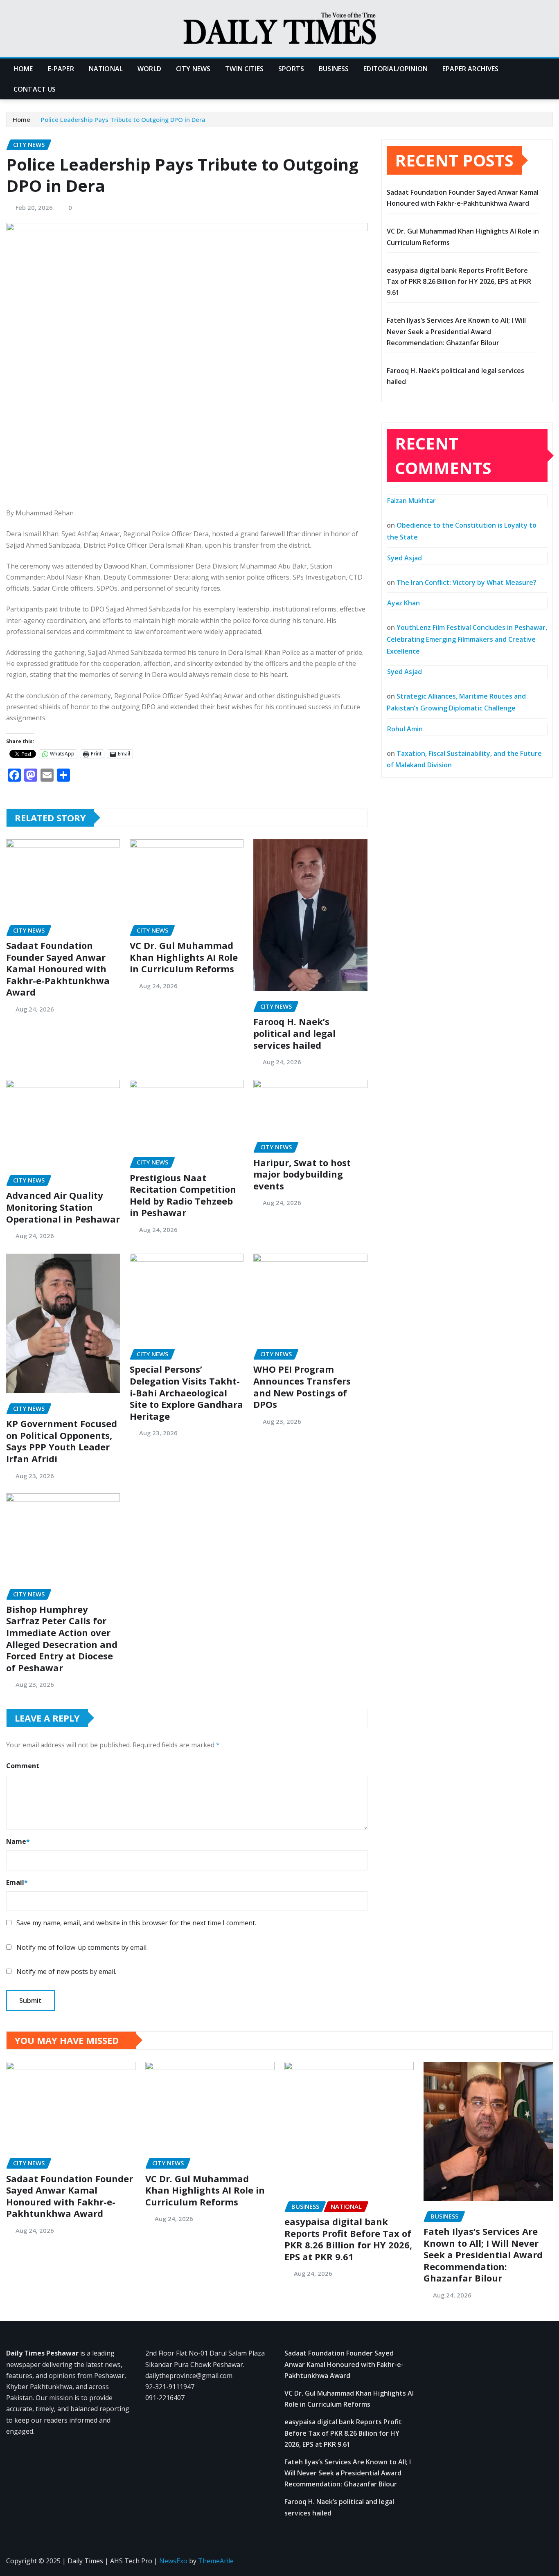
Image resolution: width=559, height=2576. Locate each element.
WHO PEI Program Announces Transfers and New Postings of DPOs (302, 1387)
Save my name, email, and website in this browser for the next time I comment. (136, 1923)
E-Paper (61, 69)
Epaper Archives (470, 69)
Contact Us (35, 89)
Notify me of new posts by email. (66, 1971)
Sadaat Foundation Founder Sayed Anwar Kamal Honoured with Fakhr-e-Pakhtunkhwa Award (58, 969)
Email (17, 1882)
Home (23, 69)
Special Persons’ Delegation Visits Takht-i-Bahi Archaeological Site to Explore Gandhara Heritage (186, 1392)
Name (18, 1841)
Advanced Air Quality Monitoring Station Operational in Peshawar (63, 1207)
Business (334, 69)
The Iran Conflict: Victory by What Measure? (467, 582)
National (106, 69)
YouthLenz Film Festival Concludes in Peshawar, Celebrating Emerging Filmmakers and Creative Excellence (467, 639)
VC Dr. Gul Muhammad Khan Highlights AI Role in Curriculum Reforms (184, 957)
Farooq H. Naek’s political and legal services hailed (294, 1033)
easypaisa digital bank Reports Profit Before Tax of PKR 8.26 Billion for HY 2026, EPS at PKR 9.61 (459, 281)
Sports (291, 69)
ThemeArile (216, 2561)
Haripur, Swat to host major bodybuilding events (302, 1174)
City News (193, 69)
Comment (23, 1766)
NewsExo (173, 2561)
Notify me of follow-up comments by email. (82, 1947)
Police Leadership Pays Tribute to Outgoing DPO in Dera (123, 119)
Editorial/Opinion (396, 69)
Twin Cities (244, 69)
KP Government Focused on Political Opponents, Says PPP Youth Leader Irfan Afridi (62, 1441)
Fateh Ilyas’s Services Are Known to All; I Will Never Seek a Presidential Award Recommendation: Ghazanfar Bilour (456, 331)
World (149, 69)
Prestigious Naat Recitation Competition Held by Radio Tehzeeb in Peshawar (183, 1195)
